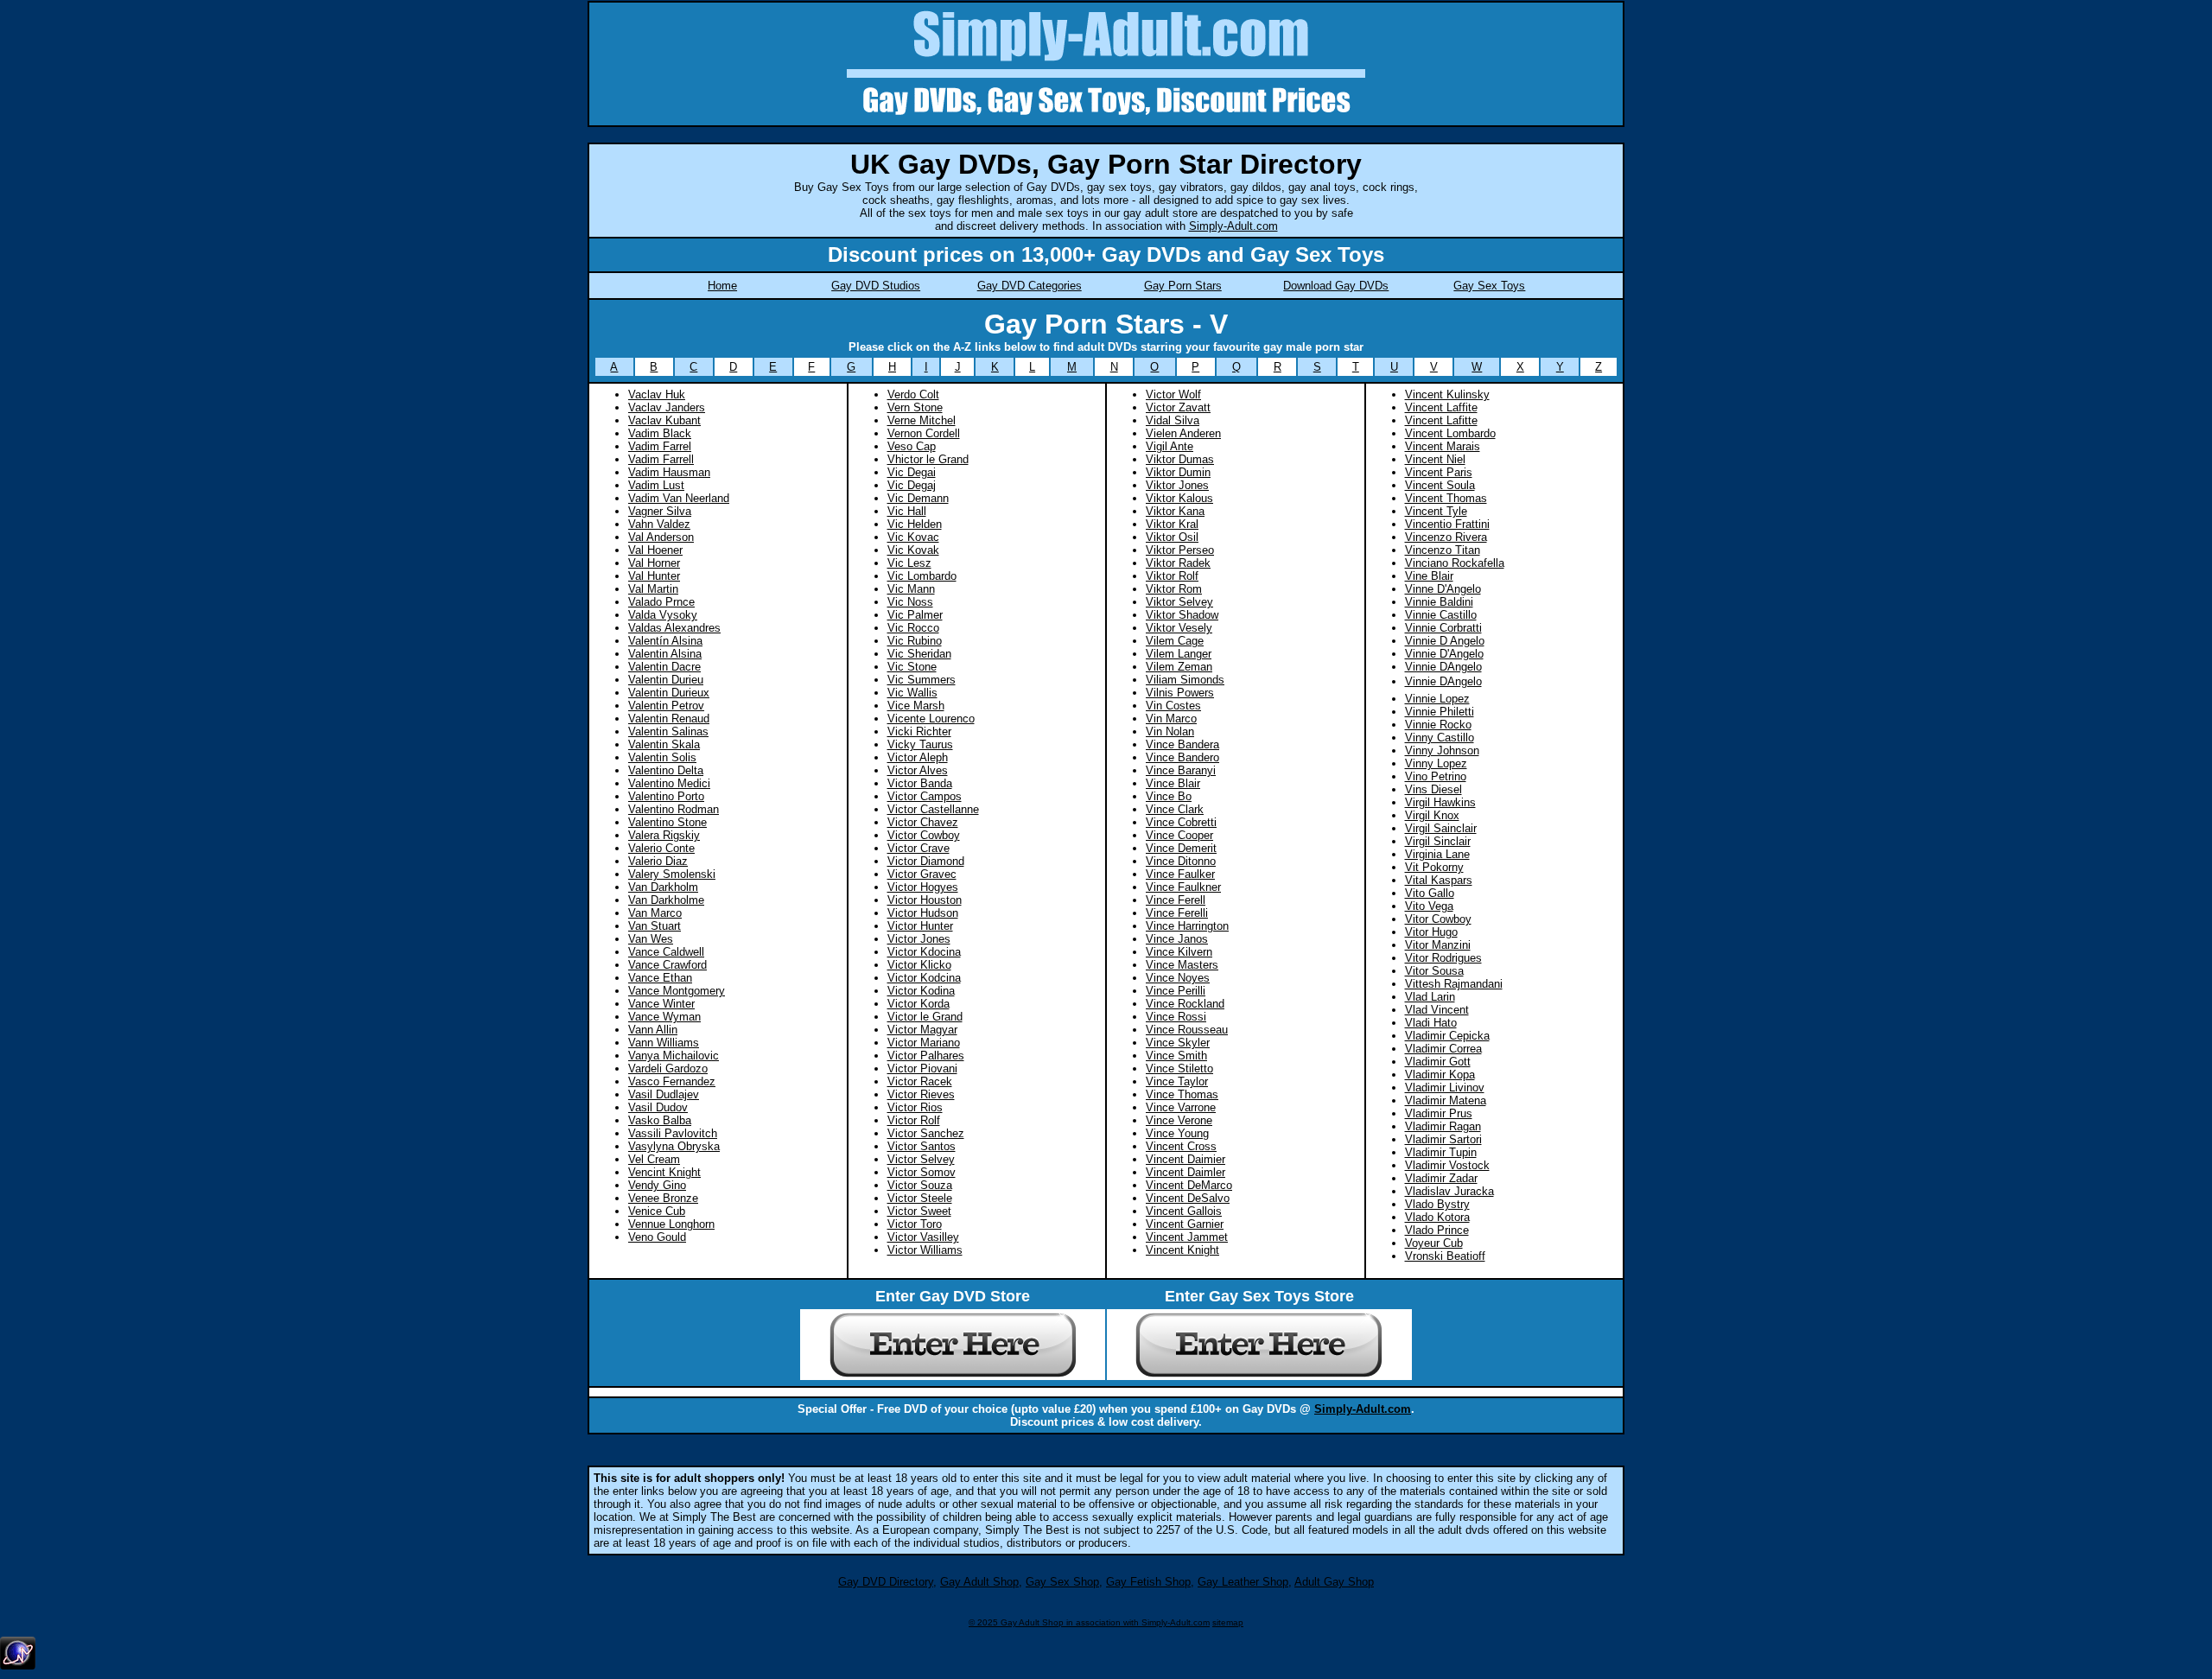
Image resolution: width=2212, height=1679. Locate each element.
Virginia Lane (1437, 854)
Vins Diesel (1433, 789)
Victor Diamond (926, 861)
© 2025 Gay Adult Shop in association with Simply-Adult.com (1089, 1622)
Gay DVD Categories (1030, 286)
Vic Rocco (913, 628)
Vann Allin (653, 1030)
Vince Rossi (1176, 1017)
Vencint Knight (664, 1172)
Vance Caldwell (666, 952)
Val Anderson (661, 537)
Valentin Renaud (669, 719)
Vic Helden (915, 524)
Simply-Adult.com (1233, 226)
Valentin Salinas (668, 731)
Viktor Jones (1177, 485)
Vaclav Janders (667, 407)
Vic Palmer (915, 615)
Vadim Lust (656, 485)
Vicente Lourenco (931, 719)
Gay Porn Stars (1183, 286)
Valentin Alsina (665, 654)
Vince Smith (1176, 1056)
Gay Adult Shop (979, 1582)
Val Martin (653, 589)
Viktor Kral (1172, 524)
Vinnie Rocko (1438, 725)
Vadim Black (660, 433)
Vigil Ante (1170, 446)
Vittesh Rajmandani (1454, 984)
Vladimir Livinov (1445, 1088)
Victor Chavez (923, 822)
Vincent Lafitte (1441, 420)
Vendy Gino (657, 1185)
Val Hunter (654, 576)
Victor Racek (920, 1081)
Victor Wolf (1173, 394)
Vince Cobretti (1181, 822)
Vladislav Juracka (1449, 1191)
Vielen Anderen (1183, 433)
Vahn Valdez (659, 524)
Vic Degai (912, 472)
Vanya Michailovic (674, 1056)
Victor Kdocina (924, 952)
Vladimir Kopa (1440, 1075)
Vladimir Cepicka (1447, 1036)
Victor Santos (922, 1146)
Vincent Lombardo (1450, 433)
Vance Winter (661, 1004)
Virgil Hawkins (1440, 802)
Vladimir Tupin (1441, 1152)
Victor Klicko (919, 965)
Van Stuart (655, 926)
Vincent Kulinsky (1447, 394)
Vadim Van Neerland (679, 498)
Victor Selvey (921, 1159)
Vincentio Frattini (1447, 524)
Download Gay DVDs (1336, 286)
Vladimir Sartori (1443, 1139)
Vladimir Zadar (1441, 1178)
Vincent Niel (1435, 459)
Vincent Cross (1181, 1146)
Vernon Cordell (924, 433)
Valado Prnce (661, 602)
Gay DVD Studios (876, 286)
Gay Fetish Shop (1148, 1582)
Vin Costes (1173, 706)
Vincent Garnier (1185, 1224)
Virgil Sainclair (1441, 828)
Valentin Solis (662, 757)
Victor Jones (919, 939)
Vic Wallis (912, 693)
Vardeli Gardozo (668, 1068)
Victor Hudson (923, 913)
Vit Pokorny (1434, 867)
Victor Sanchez (926, 1133)
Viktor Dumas (1180, 459)
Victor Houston (925, 900)
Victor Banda (920, 783)
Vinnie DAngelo (1443, 681)
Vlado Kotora (1437, 1217)
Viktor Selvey (1179, 602)
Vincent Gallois (1184, 1211)
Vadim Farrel (660, 446)
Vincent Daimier (1185, 1159)
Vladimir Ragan (1443, 1126)
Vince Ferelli (1177, 913)
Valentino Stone (667, 822)
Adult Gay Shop (1334, 1582)
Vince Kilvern (1179, 952)
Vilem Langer (1179, 654)
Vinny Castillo (1440, 738)
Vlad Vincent (1437, 1010)
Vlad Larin (1430, 997)
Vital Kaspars (1439, 880)
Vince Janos (1177, 939)
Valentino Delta (666, 770)
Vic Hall (907, 511)
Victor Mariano (924, 1043)
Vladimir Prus (1439, 1113)
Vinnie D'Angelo (1444, 654)
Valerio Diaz (658, 861)
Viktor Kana (1175, 511)
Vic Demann (918, 498)
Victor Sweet (919, 1211)
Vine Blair (1429, 576)
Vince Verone (1179, 1120)
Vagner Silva (660, 511)
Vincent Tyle (1436, 511)
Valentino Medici (669, 783)
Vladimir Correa (1443, 1049)
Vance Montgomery (677, 991)
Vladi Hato (1431, 1023)
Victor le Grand (925, 1017)
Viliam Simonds (1185, 680)
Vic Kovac (913, 537)
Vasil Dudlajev (664, 1094)
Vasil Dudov (658, 1107)
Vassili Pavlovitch (673, 1133)
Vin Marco (1171, 719)
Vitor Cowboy (1438, 919)
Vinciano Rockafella (1455, 563)
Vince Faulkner (1183, 887)
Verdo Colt (913, 394)
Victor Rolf (914, 1120)
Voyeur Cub (1434, 1243)
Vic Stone (912, 667)
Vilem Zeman (1179, 667)
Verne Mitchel (922, 420)
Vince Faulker (1180, 874)
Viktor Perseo (1180, 550)
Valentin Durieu (666, 680)
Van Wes (651, 939)
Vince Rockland (1185, 1004)
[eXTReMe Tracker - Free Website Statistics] (18, 1666)
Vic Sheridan (919, 654)
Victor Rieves (921, 1094)
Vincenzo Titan (1443, 550)
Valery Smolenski (672, 874)
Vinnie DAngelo (1443, 667)
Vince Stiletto (1179, 1068)
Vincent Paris (1439, 472)
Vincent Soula (1440, 485)
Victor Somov (922, 1172)
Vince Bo (1169, 796)
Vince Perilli (1176, 991)
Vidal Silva (1173, 420)
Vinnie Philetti (1440, 712)
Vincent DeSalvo (1188, 1198)
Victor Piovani (922, 1068)
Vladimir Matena (1446, 1100)
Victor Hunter (920, 926)
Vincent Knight (1182, 1250)
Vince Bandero (1182, 757)
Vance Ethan (660, 978)
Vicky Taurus (920, 744)
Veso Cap (912, 446)
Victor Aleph (918, 757)
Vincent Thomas (1446, 498)
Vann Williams (664, 1043)
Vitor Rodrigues (1443, 958)
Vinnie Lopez (1437, 699)
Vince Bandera (1182, 744)
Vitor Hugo (1431, 932)
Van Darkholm (663, 887)
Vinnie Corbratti (1443, 628)
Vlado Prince (1437, 1230)
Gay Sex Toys (1489, 286)
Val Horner (654, 563)
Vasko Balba (660, 1120)
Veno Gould (657, 1237)
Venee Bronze (663, 1198)
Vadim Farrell (661, 459)
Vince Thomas (1182, 1094)
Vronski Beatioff (1445, 1256)
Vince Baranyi (1181, 770)
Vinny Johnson (1442, 750)
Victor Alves (918, 770)
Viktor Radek (1178, 563)
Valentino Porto (666, 796)
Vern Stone (915, 407)
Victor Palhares (926, 1056)
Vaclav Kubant (664, 420)
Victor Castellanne (933, 809)
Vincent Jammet (1187, 1237)
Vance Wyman (664, 1017)
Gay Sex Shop (1062, 1582)
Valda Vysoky (663, 615)
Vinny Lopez (1436, 763)
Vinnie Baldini (1439, 602)
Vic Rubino (915, 641)
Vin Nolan (1170, 731)
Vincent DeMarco (1189, 1185)
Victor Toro (915, 1224)
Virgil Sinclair (1438, 841)
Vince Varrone (1181, 1107)
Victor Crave (918, 848)
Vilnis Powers (1180, 693)
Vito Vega (1429, 906)
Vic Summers (922, 680)
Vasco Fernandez (672, 1081)
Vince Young (1177, 1133)
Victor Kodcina (924, 978)
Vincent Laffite (1441, 407)
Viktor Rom (1174, 589)
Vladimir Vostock (1447, 1165)
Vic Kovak (913, 550)
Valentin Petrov (666, 706)
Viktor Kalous (1179, 498)
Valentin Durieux (669, 693)
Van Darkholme (666, 900)
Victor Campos (925, 796)
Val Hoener (655, 550)
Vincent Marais (1443, 446)
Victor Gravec (922, 874)
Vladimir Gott (1438, 1062)
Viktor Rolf (1172, 576)
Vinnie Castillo (1441, 615)
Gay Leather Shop (1243, 1582)
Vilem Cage (1175, 641)
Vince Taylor (1177, 1081)
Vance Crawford (667, 965)
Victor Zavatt (1178, 407)
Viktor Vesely (1179, 628)
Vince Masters (1182, 965)
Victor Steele (920, 1198)
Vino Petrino (1436, 776)
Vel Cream (654, 1159)
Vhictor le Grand (928, 459)
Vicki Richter (919, 731)
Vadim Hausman (669, 472)
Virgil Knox (1432, 815)
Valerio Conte (661, 848)
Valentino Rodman (674, 809)
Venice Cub (657, 1211)
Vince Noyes (1178, 978)
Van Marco (655, 913)
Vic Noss (910, 602)
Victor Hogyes (923, 887)
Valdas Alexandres (674, 628)
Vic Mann (911, 589)
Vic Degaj (912, 485)
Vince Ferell (1176, 900)
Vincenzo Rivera (1446, 537)
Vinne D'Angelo (1443, 589)
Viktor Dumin (1178, 472)
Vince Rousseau (1187, 1030)
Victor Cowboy (924, 835)
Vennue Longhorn (671, 1224)
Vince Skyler (1178, 1043)
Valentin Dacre (664, 667)
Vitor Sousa (1434, 971)
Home (722, 286)
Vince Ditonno (1181, 861)
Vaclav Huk (657, 394)
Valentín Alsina (665, 641)
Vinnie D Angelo (1445, 641)
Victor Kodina (921, 991)
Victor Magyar (922, 1030)
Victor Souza (920, 1185)
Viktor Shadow (1182, 615)
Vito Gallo (1430, 893)
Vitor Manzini (1438, 945)
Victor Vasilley (923, 1237)
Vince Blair (1173, 783)
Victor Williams (925, 1250)
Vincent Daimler (1185, 1172)
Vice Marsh (916, 706)
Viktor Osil (1172, 537)
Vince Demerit (1181, 848)
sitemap (1228, 1622)
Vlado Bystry (1437, 1204)
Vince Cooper (1179, 835)
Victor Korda (918, 1004)
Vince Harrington (1187, 926)
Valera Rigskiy (664, 835)
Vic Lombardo (922, 576)
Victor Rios (915, 1107)
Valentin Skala (664, 744)
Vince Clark (1175, 809)
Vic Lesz (909, 563)
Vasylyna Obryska (674, 1146)
